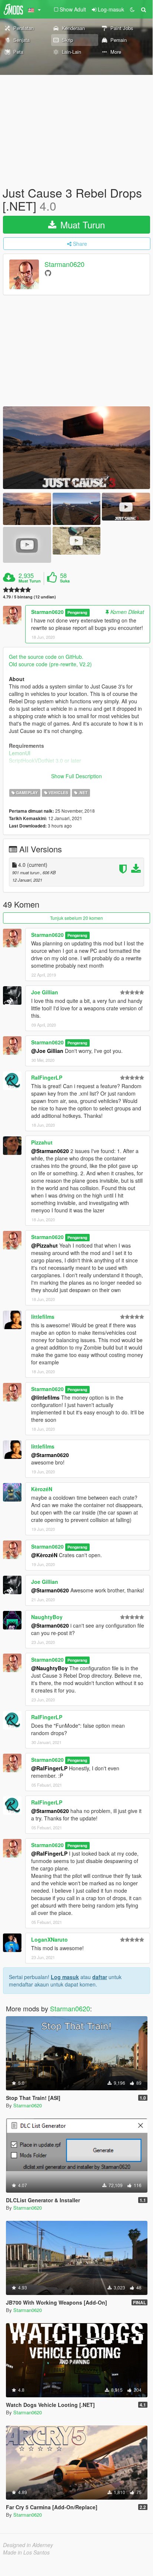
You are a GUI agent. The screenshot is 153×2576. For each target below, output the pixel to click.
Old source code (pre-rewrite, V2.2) (50, 664)
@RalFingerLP (49, 1768)
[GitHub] (48, 273)
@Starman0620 (50, 1151)
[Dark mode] (132, 9)
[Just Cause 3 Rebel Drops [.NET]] (76, 448)
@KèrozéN (44, 1555)
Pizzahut (42, 1142)
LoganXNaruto (49, 1939)
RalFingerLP (47, 1077)
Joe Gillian (45, 992)
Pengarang (77, 612)
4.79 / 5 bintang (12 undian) (29, 597)
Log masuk (65, 1977)
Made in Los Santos (26, 2552)
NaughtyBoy (47, 1617)
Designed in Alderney (28, 2545)
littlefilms (43, 1317)
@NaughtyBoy (49, 1668)
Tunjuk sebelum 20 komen (76, 918)
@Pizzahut (44, 1245)
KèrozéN (42, 1489)
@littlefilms (45, 1397)
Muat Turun (81, 224)
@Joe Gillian (47, 1051)
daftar (100, 1977)
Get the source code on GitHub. (46, 657)
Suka (65, 581)
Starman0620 (64, 264)
